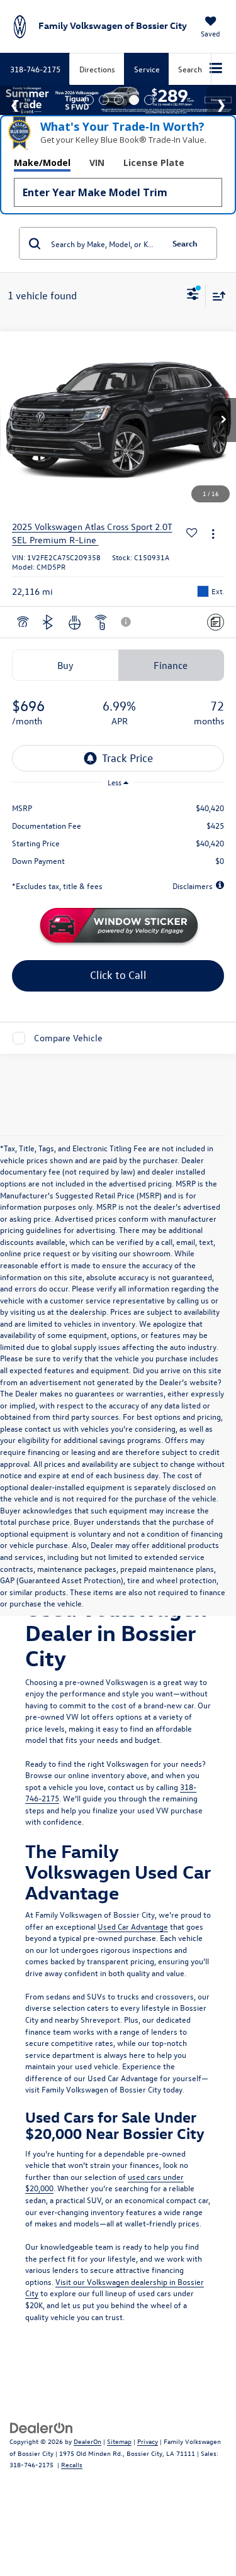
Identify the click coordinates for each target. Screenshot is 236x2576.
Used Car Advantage (133, 1926)
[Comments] (216, 622)
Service (147, 69)
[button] (223, 420)
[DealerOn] (42, 2427)
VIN (97, 163)
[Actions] (213, 533)
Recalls (72, 2464)
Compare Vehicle (68, 1038)
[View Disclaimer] (127, 622)
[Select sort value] (216, 296)
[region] (118, 830)
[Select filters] (193, 296)
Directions (97, 69)
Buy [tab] (65, 665)
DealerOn (87, 2441)
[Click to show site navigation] (216, 69)
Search (185, 243)
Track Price (127, 758)
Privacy (148, 2441)
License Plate (154, 163)
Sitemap (119, 2441)
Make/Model (42, 163)
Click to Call (118, 975)
